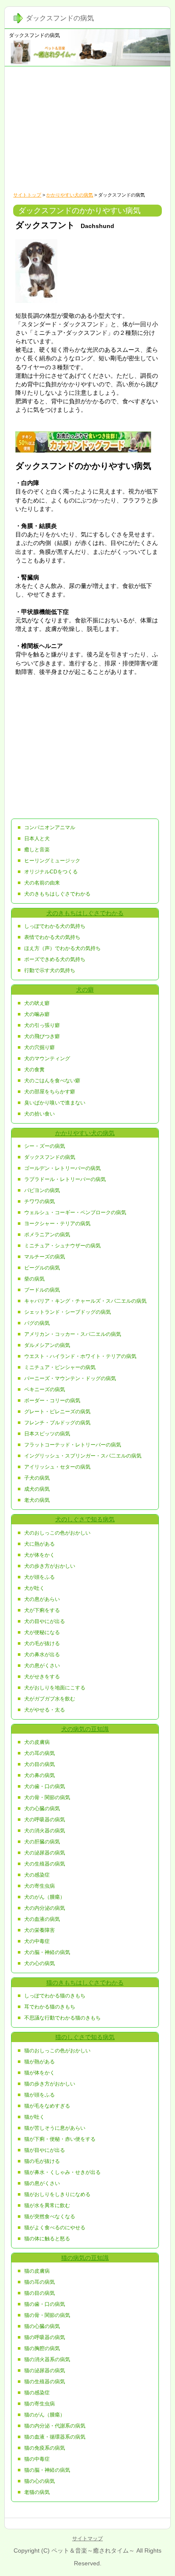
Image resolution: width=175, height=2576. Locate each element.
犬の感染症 (37, 1875)
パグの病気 (37, 1323)
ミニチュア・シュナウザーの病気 (62, 1246)
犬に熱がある (40, 1544)
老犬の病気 (37, 1500)
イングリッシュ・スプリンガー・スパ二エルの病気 (83, 1456)
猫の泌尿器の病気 (45, 2371)
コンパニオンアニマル (50, 827)
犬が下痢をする (42, 1610)
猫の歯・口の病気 (45, 2304)
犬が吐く (34, 1588)
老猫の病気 (37, 2492)
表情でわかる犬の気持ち (52, 937)
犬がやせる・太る (45, 1710)
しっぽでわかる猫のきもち (55, 1996)
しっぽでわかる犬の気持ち (55, 926)
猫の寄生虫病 (40, 2404)
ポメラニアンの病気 (47, 1235)
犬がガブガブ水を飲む (50, 1699)
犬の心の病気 (40, 1963)
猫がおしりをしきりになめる (57, 2194)
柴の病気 (34, 1279)
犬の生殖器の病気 (45, 1864)
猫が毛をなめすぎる (47, 2106)
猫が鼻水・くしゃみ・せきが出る (62, 2172)
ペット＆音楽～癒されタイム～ (93, 2550)
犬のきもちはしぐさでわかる (57, 894)
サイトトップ (27, 195)
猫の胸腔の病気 (42, 2348)
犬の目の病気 (40, 1764)
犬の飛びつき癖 (42, 1036)
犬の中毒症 (37, 1941)
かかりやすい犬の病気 (70, 195)
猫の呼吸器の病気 (45, 2337)
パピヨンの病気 (42, 1190)
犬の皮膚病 (37, 1742)
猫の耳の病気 (40, 2282)
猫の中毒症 (37, 2459)
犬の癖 (85, 990)
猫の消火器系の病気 (47, 2359)
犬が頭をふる (40, 1577)
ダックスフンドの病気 (34, 35)
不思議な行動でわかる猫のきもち (62, 2018)
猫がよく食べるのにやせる (55, 2228)
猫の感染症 (37, 2393)
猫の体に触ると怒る (47, 2239)
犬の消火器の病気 (45, 1831)
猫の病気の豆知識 (85, 2258)
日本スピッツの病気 (47, 1434)
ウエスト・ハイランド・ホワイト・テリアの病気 (80, 1356)
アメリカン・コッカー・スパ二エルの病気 (73, 1334)
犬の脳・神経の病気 (47, 1952)
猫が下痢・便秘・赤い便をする (60, 2139)
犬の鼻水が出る (42, 1655)
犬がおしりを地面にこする (55, 1688)
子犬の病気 (37, 1478)
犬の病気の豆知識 (85, 1729)
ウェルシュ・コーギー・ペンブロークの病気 (75, 1212)
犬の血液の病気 (42, 1919)
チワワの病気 (40, 1201)
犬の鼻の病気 (40, 1775)
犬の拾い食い (40, 1114)
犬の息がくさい (42, 1666)
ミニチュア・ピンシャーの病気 (60, 1367)
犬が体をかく (40, 1555)
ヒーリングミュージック (52, 861)
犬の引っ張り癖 (42, 1025)
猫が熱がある (40, 2062)
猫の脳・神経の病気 (47, 2470)
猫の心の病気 (40, 2481)
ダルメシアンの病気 (47, 1345)
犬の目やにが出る (45, 1621)
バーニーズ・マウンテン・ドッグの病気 (70, 1378)
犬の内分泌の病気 (45, 1908)
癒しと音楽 (37, 850)
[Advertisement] (87, 128)
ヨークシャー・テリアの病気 (57, 1224)
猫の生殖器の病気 (45, 2382)
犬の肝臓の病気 (42, 1842)
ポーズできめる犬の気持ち (55, 959)
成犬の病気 (37, 1489)
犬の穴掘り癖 (40, 1047)
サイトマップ (87, 2539)
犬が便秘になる (42, 1632)
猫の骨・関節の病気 (47, 2315)
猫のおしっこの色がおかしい (57, 2051)
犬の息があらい (42, 1599)
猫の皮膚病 (37, 2271)
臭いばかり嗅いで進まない (55, 1103)
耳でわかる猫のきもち (50, 2007)
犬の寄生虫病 (40, 1886)
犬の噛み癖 (37, 1014)
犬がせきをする (42, 1677)
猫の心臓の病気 (42, 2326)
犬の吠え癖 (37, 1003)
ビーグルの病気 (42, 1268)
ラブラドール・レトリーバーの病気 (65, 1179)
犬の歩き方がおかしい (50, 1566)
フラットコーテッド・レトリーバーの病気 (73, 1445)
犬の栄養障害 (40, 1930)
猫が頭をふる (40, 2095)
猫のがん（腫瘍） (45, 2415)
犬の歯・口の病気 (45, 1786)
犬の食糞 (34, 1070)
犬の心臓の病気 (42, 1809)
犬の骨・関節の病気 (47, 1797)
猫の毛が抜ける (42, 2161)
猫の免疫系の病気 (45, 2448)
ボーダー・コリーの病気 (52, 1401)
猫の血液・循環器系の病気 (55, 2437)
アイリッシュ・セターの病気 (57, 1467)
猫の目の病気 (40, 2293)
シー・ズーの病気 (45, 1146)
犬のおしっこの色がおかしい (57, 1533)
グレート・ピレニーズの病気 (57, 1412)
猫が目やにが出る (45, 2150)
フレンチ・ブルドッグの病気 (57, 1423)
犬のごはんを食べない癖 (52, 1081)
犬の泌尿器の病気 (45, 1853)
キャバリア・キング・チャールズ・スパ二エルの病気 (85, 1301)
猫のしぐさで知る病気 (85, 2037)
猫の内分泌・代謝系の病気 (55, 2426)
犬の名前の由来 (42, 883)
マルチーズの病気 (45, 1257)
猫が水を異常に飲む (47, 2205)
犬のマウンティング (47, 1058)
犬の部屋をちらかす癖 (50, 1092)
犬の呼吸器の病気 (45, 1820)
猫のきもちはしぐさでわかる (85, 1983)
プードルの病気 (42, 1290)
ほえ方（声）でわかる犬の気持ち (62, 948)
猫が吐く (34, 2117)
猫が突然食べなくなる (50, 2217)
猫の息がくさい (42, 2183)
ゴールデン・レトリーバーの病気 (62, 1168)
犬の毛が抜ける (42, 1643)
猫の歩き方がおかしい (50, 2084)
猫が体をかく (40, 2073)
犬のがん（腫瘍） (45, 1897)
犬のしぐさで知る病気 (85, 1519)
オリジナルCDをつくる (51, 872)
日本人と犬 (37, 839)
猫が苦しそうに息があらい (55, 2128)
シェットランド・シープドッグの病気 (68, 1312)
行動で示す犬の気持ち (50, 970)
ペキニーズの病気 (45, 1389)
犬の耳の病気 (40, 1753)
